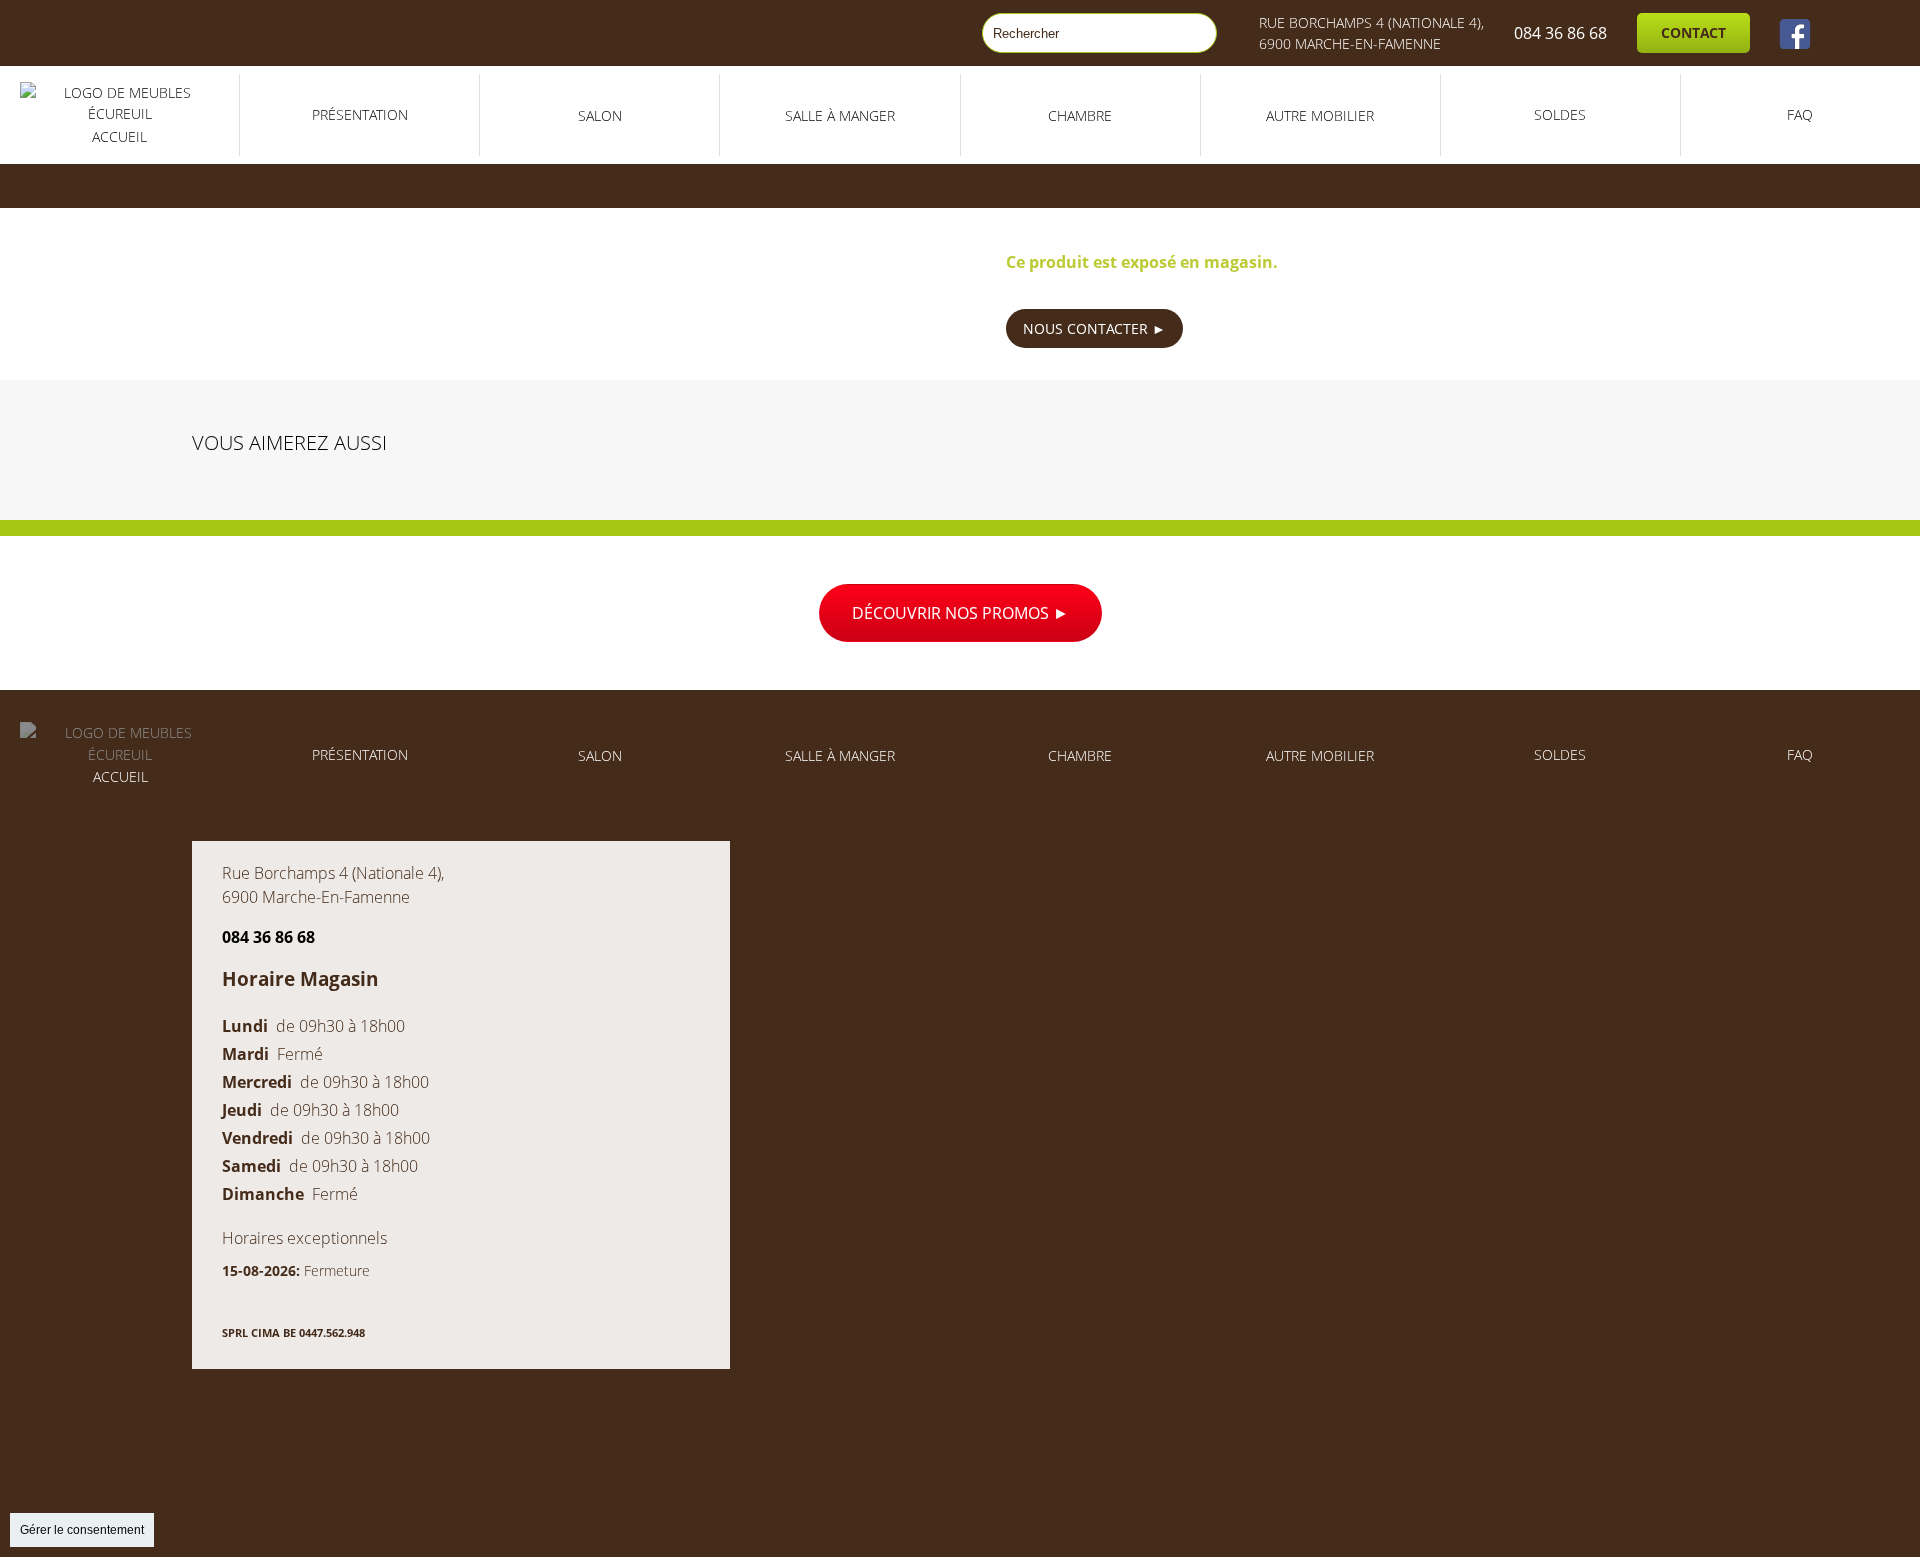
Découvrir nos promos (952, 613)
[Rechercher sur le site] (1192, 33)
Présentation (360, 114)
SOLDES (1560, 114)
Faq (1800, 114)
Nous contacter (1087, 328)
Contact (1693, 32)
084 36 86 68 (1560, 33)
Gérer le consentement (82, 1530)
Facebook (1795, 33)
